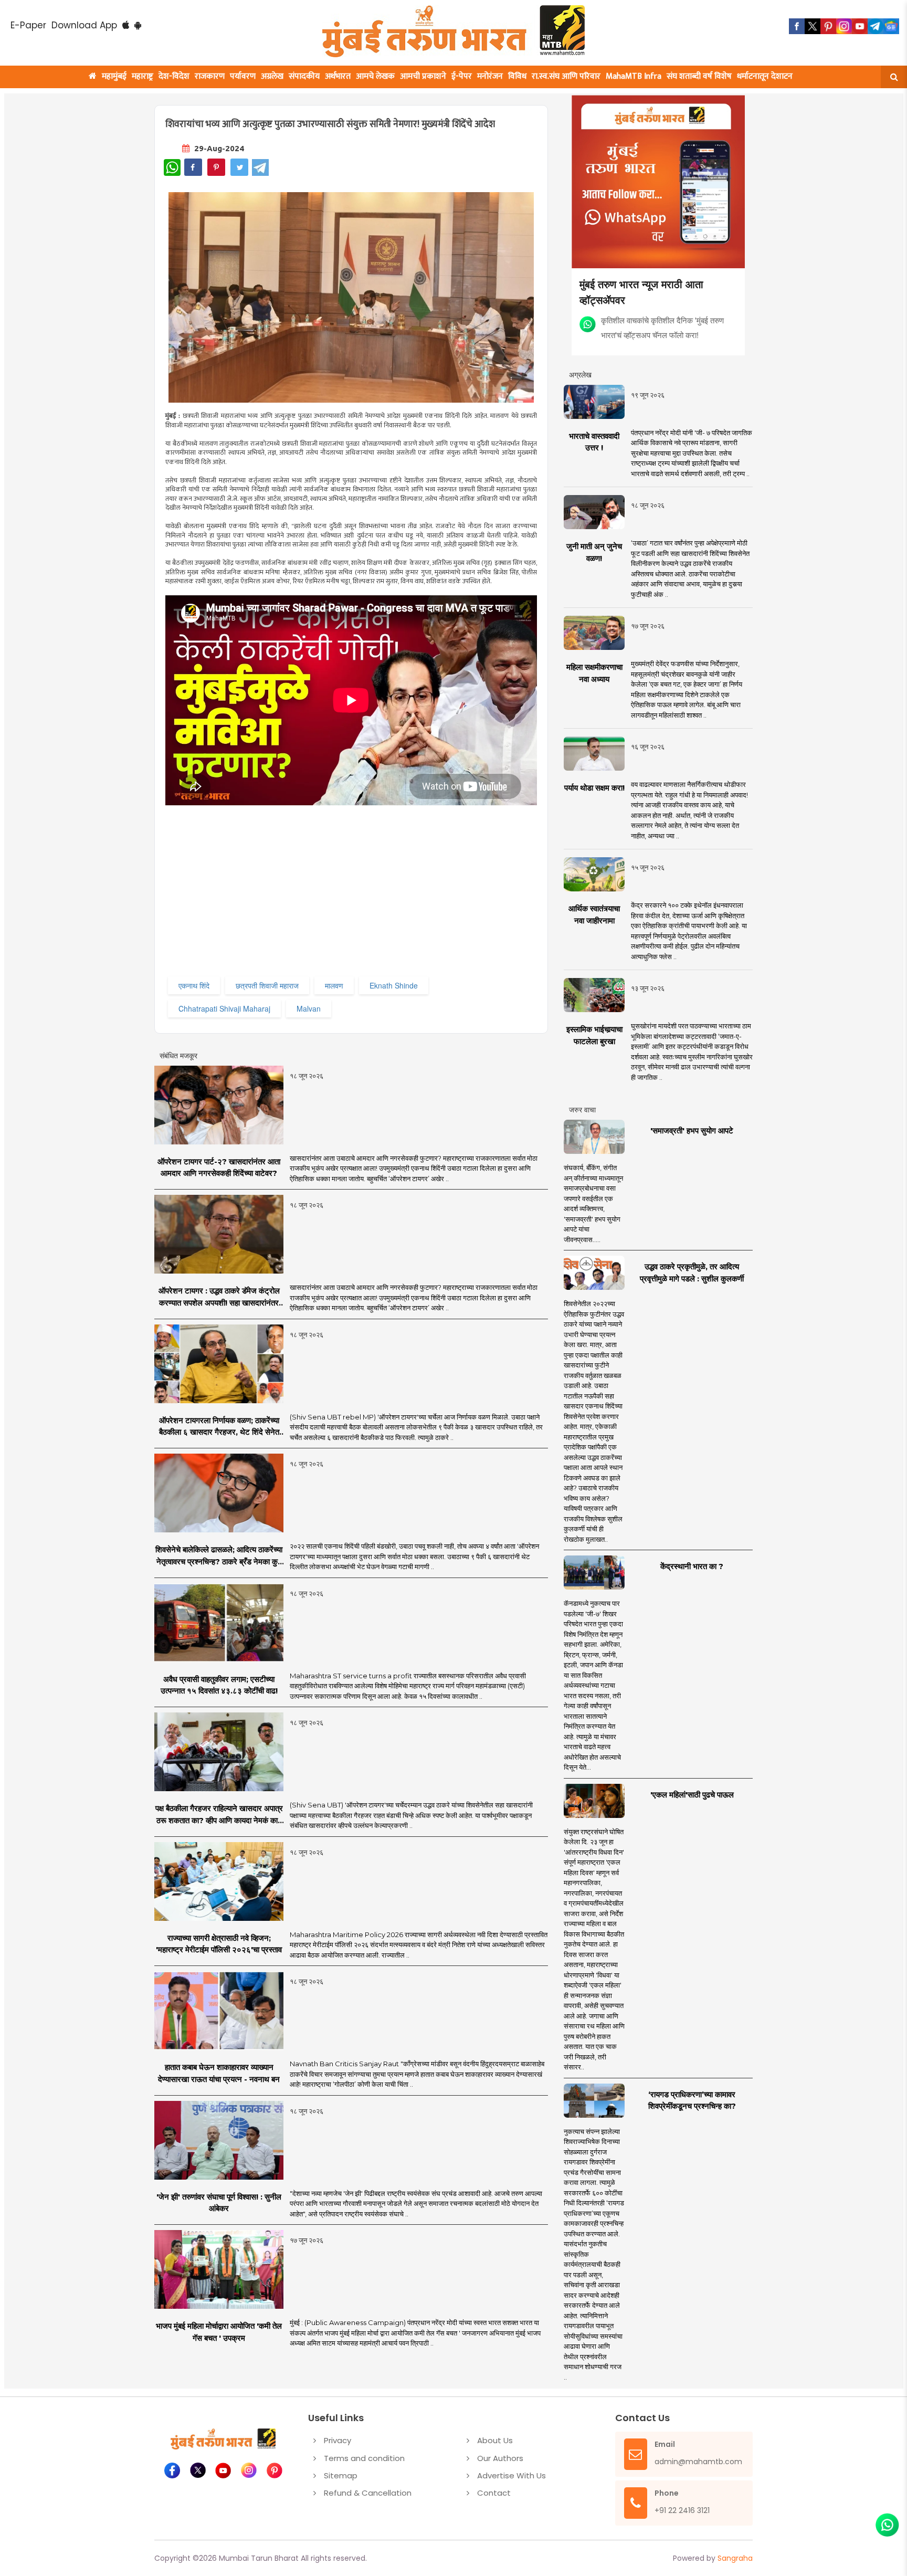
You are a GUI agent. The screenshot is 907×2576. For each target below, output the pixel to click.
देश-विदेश (174, 76)
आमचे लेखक (375, 76)
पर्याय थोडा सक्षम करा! (594, 788)
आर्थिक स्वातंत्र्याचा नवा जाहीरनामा (594, 914)
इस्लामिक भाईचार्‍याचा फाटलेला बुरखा (594, 1035)
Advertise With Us (511, 2475)
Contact (494, 2493)
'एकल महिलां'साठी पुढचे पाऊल (692, 1795)
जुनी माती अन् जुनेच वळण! (594, 552)
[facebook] (797, 26)
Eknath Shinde (394, 985)
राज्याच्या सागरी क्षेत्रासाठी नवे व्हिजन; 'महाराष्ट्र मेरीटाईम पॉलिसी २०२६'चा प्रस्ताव (219, 1944)
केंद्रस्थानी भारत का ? (692, 1566)
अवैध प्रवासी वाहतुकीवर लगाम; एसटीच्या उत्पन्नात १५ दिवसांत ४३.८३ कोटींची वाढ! (219, 1685)
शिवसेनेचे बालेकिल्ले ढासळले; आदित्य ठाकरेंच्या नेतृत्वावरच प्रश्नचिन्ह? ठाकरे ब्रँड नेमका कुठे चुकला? (219, 1556)
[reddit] (891, 26)
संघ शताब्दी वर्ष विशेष (699, 76)
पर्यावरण (243, 76)
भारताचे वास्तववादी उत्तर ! (594, 442)
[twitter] (813, 26)
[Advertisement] (379, 900)
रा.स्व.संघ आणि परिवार (566, 76)
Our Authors (500, 2458)
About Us (495, 2440)
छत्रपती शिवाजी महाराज (267, 985)
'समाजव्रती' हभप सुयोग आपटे (692, 1131)
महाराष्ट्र (143, 76)
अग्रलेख (272, 76)
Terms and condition (364, 2458)
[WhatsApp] (172, 167)
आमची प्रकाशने (423, 76)
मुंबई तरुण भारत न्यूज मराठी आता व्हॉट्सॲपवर (641, 292)
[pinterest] (828, 26)
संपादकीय (304, 76)
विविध (517, 76)
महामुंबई (114, 76)
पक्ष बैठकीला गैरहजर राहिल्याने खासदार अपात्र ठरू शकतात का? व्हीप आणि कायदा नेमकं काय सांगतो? (219, 1815)
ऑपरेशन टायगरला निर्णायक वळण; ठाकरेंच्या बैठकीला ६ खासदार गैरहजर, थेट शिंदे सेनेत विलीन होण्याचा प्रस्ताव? (219, 1427)
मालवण (334, 985)
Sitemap (341, 2475)
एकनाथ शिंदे (194, 985)
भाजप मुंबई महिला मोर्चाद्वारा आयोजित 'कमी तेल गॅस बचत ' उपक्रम (219, 2332)
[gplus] (844, 26)
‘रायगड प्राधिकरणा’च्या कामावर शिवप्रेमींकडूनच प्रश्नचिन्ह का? (692, 2100)
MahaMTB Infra (634, 76)
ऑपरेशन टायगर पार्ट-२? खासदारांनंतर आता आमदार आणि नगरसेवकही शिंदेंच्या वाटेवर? (219, 1168)
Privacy (338, 2440)
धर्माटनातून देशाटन (765, 76)
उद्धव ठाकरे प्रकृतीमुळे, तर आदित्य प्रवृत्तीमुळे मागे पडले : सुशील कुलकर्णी (692, 1273)
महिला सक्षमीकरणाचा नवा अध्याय (594, 673)
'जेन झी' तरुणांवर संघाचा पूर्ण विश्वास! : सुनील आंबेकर (219, 2203)
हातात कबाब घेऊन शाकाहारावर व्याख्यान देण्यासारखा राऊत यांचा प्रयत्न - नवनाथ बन (219, 2073)
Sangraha (735, 2558)
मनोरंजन (490, 76)
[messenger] (860, 26)
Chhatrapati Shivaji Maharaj (224, 1008)
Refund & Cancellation (368, 2493)
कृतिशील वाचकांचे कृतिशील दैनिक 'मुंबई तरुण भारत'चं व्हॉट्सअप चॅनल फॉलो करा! (662, 327)
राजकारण (210, 76)
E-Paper (28, 25)
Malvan (309, 1008)
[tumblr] (876, 26)
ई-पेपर (462, 76)
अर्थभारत (338, 76)
